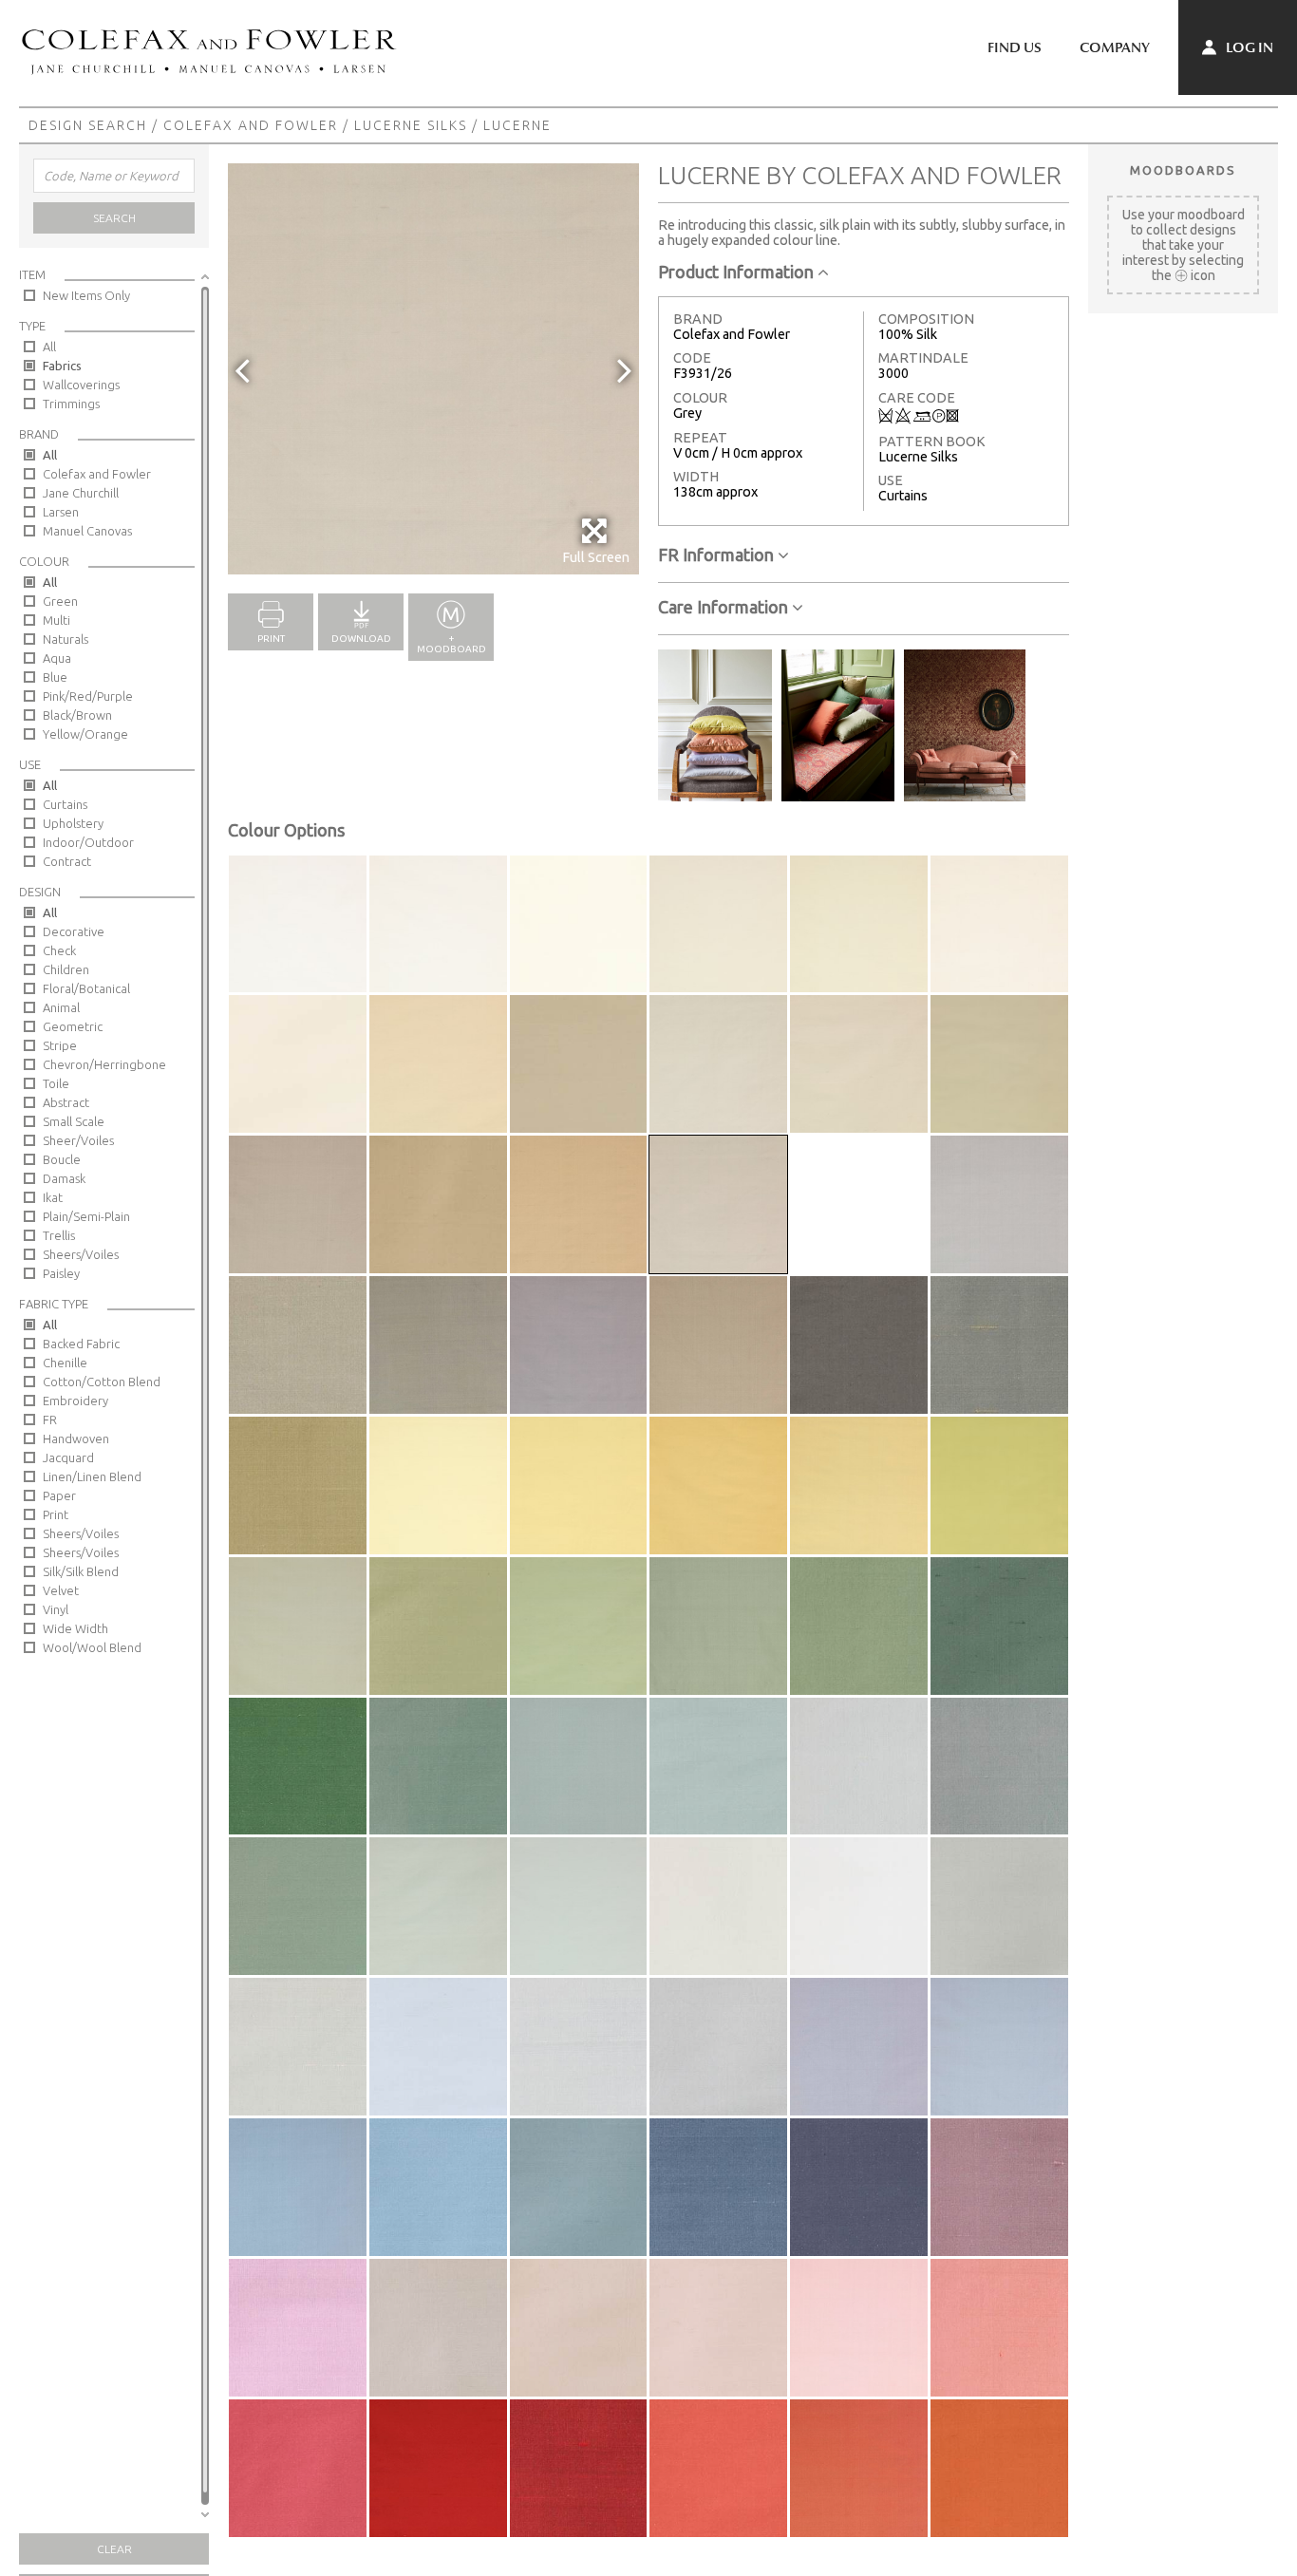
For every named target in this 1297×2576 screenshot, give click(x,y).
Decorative (74, 931)
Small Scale (74, 1121)
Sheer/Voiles (78, 1140)
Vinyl (56, 1609)
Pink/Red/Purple (88, 696)
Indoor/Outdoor (88, 842)
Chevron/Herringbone (104, 1064)
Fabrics (62, 366)
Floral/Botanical (86, 988)
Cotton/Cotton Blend (102, 1382)
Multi (56, 620)
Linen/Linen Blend (92, 1476)
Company (1115, 47)
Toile (56, 1083)
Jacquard (68, 1457)
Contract (67, 861)
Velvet (61, 1590)
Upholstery (73, 823)
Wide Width (75, 1628)
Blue (55, 677)
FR (50, 1420)
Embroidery (75, 1401)
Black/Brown (77, 715)
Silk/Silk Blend (81, 1571)
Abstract (66, 1102)
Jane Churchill (81, 493)
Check (59, 950)
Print (56, 1514)
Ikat (53, 1197)
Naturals (66, 639)
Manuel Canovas (87, 531)
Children (66, 969)
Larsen (61, 512)
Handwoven (76, 1438)
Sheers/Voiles (81, 1254)
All (49, 347)
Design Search (88, 125)
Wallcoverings (81, 385)
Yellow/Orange (85, 734)
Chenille (65, 1363)
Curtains (65, 804)
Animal (61, 1007)
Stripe (60, 1045)
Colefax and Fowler (251, 125)
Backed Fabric (81, 1344)
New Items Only (86, 295)
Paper (59, 1495)
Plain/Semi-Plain (86, 1216)
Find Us (1015, 47)
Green (60, 601)
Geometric (73, 1026)
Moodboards (1183, 170)
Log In (1248, 47)
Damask (64, 1178)
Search (114, 218)
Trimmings (71, 404)
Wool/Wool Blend (92, 1647)
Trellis (59, 1235)
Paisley (61, 1273)
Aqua (57, 658)
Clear (114, 2549)
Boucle (62, 1159)
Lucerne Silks (411, 125)
